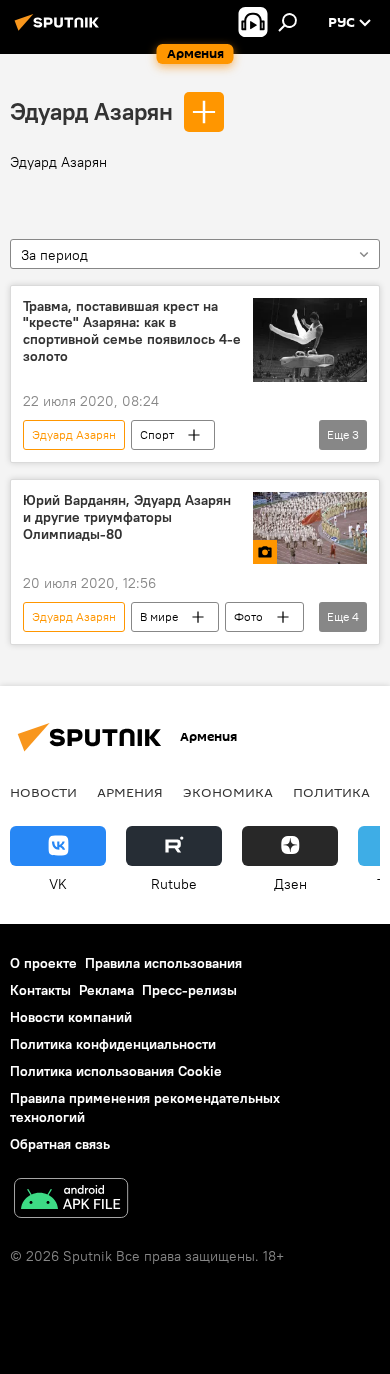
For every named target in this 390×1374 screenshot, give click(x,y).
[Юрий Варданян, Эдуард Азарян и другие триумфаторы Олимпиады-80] (310, 527)
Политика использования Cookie (116, 1071)
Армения (130, 792)
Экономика (228, 792)
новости (43, 792)
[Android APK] (71, 1200)
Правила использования (163, 963)
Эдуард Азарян (91, 111)
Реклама (106, 990)
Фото (248, 616)
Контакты (40, 990)
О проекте (43, 963)
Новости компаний (71, 1017)
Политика (331, 792)
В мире (159, 616)
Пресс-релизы (189, 990)
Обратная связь (60, 1144)
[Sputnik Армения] (60, 30)
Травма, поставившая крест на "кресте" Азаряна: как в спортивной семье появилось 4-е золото (132, 331)
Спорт (157, 434)
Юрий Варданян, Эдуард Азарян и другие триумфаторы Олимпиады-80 (127, 517)
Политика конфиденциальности (113, 1044)
